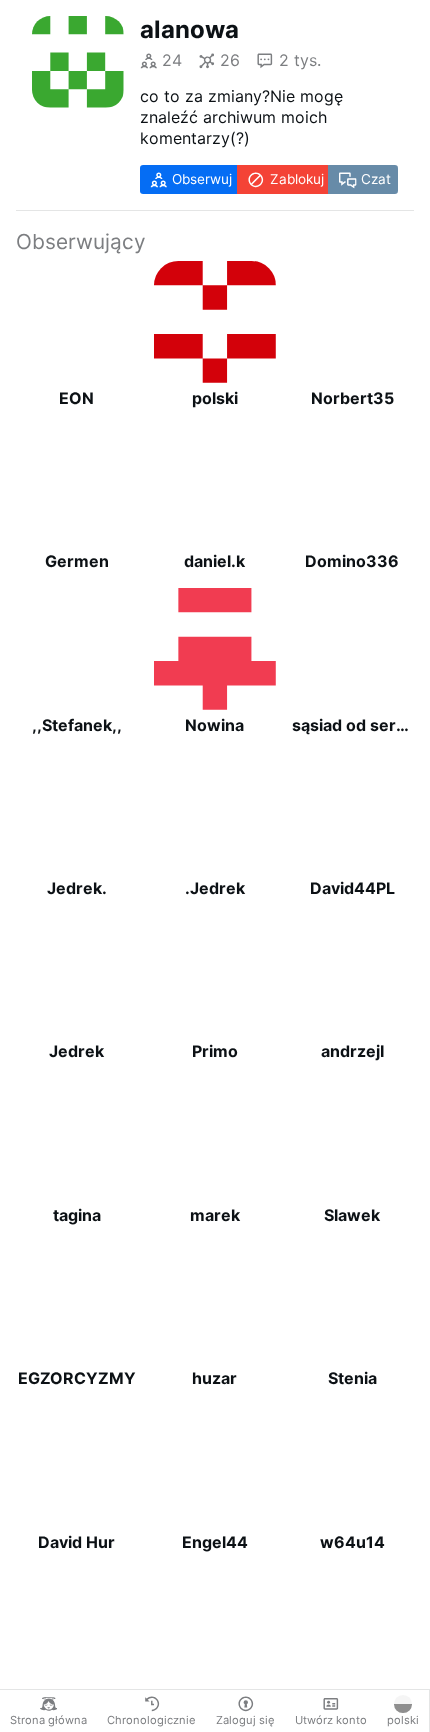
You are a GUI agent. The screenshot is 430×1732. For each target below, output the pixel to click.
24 (172, 60)
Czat (376, 179)
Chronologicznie (151, 1720)
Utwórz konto (331, 1720)
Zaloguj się (245, 1720)
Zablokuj (297, 179)
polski (403, 1720)
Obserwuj (202, 179)
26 (230, 60)
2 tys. (299, 60)
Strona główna (48, 1720)
